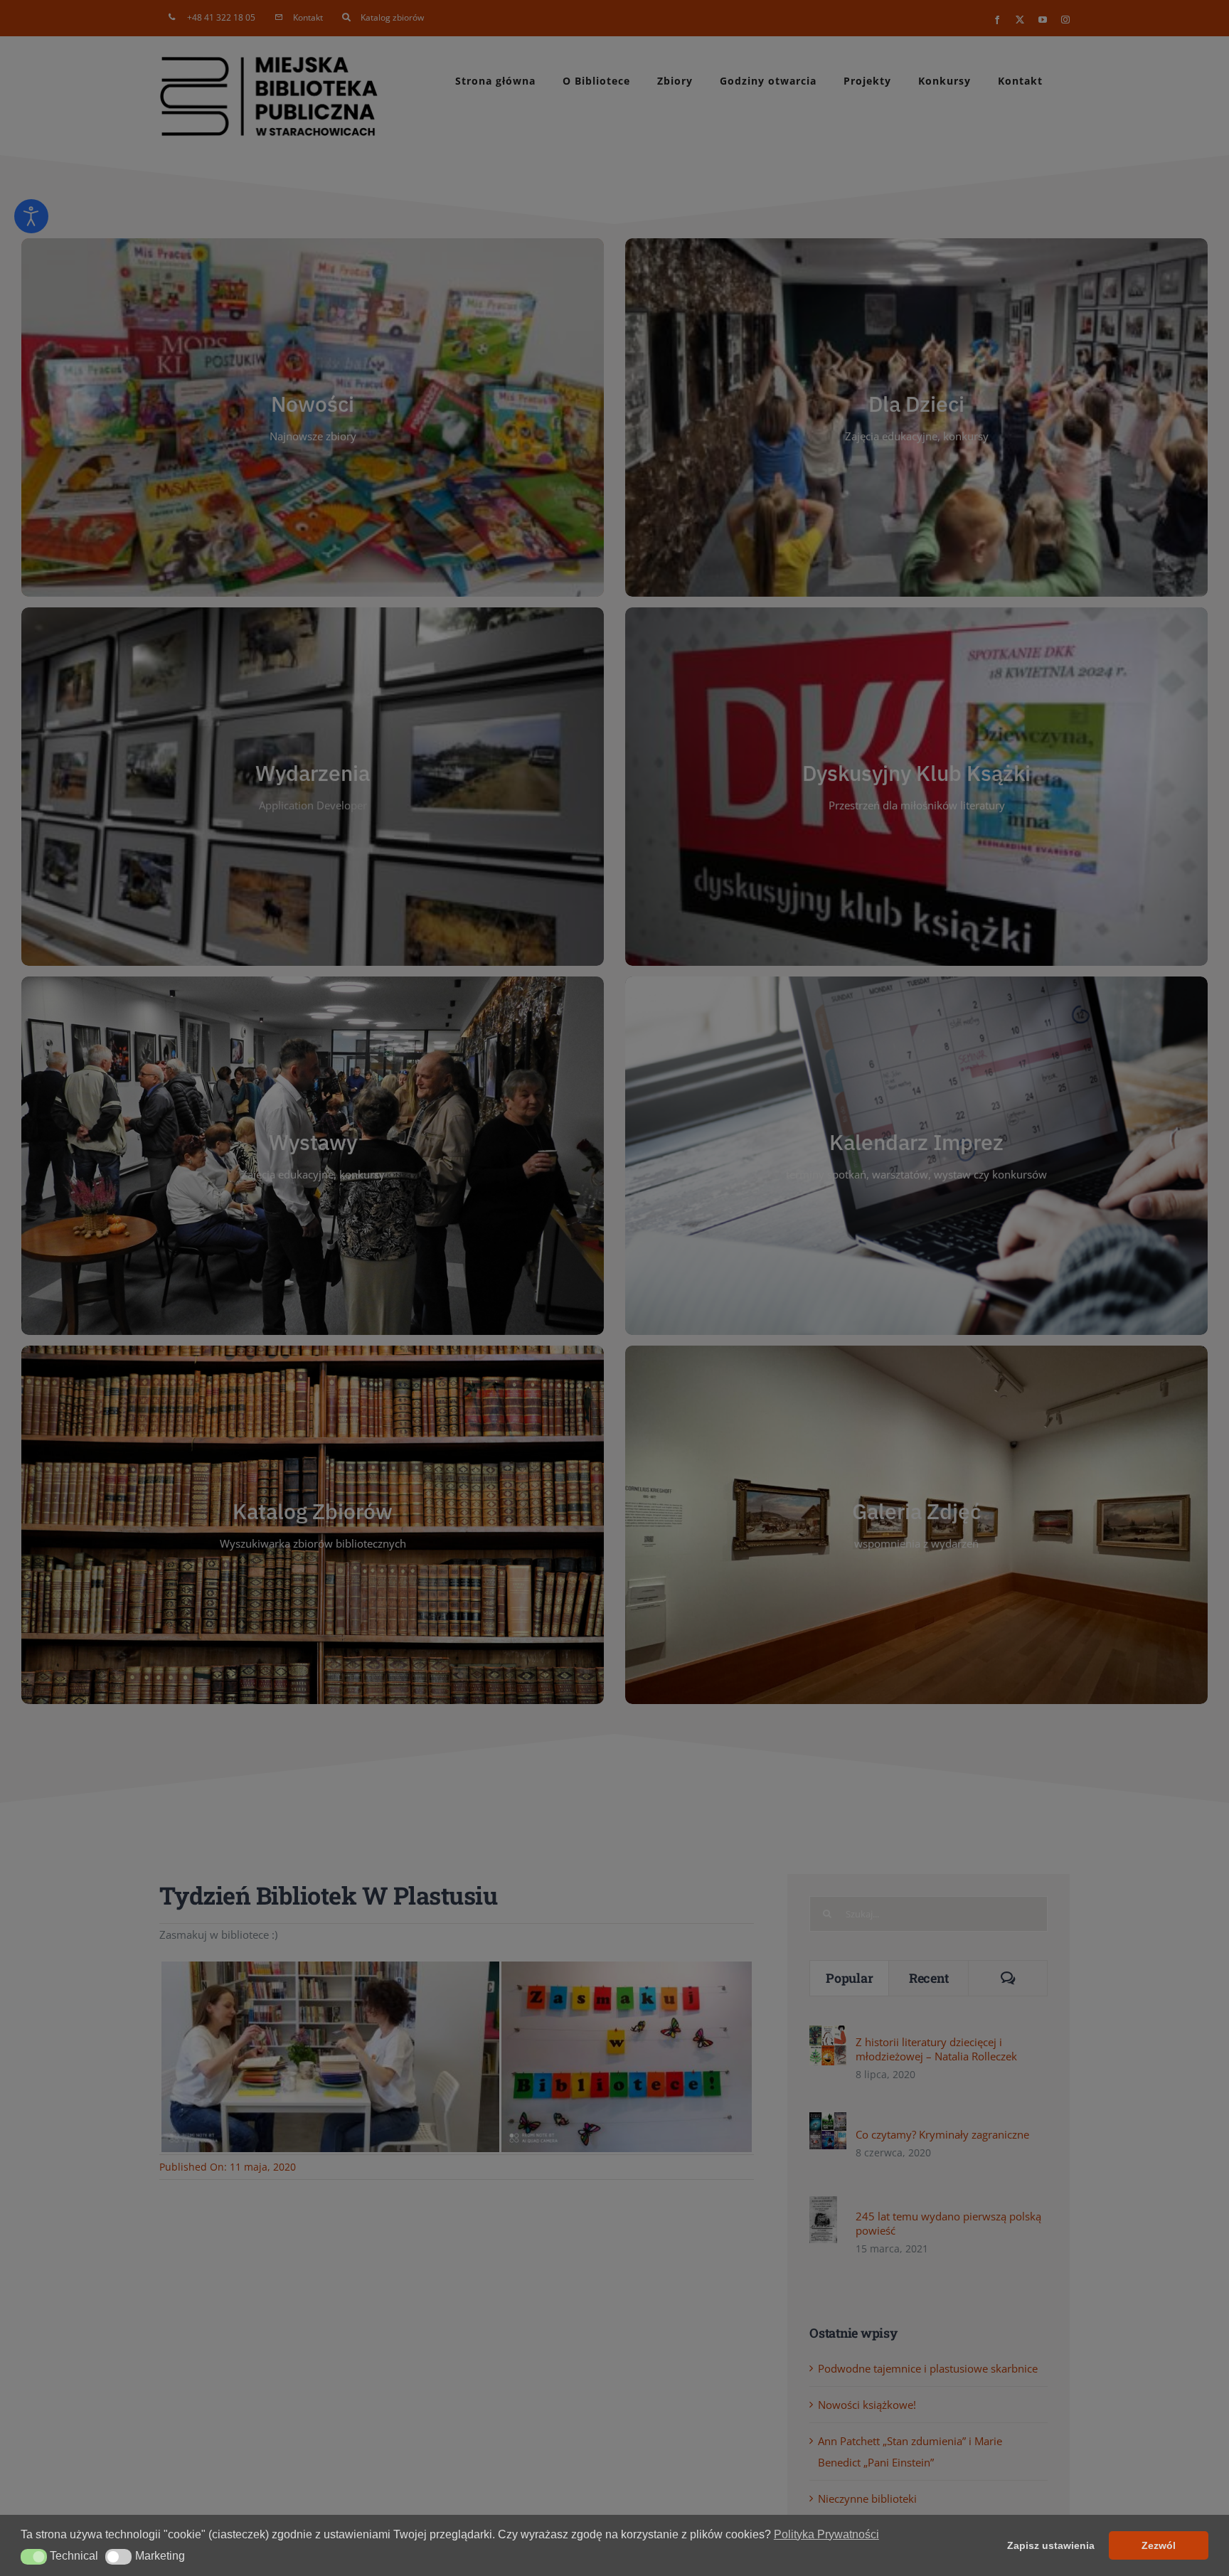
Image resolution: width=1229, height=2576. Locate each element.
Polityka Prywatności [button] (826, 2534)
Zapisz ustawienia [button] (1051, 2545)
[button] (34, 2557)
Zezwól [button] (1159, 2545)
